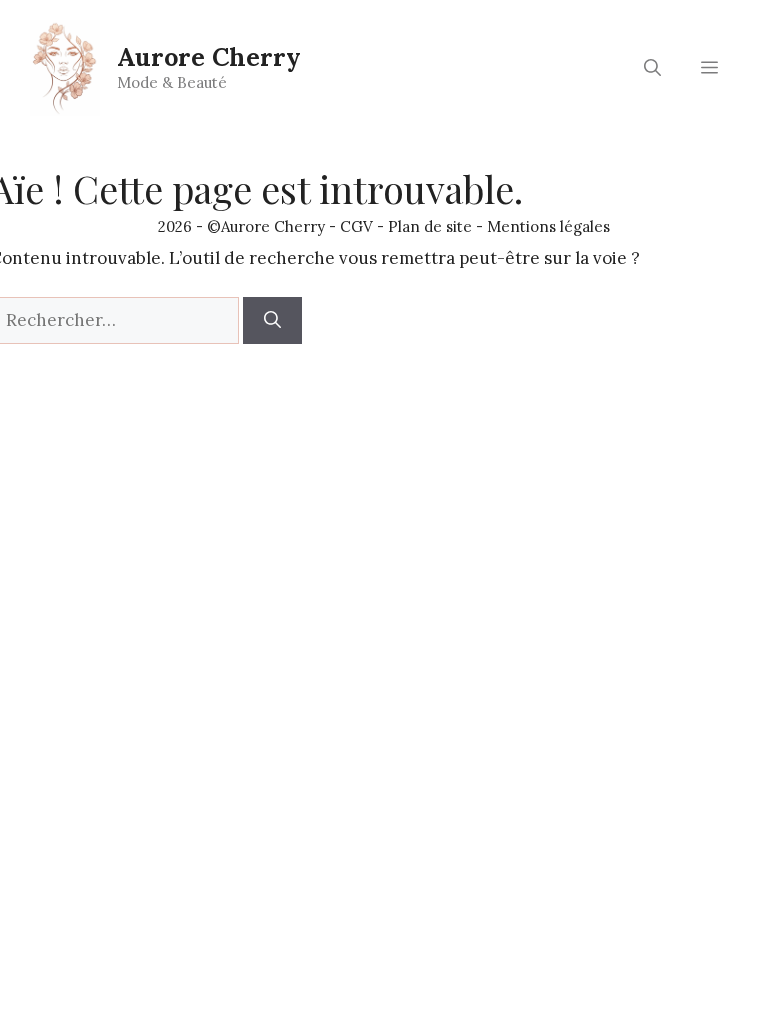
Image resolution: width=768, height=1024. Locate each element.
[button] (652, 68)
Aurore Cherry (209, 57)
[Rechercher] (272, 321)
